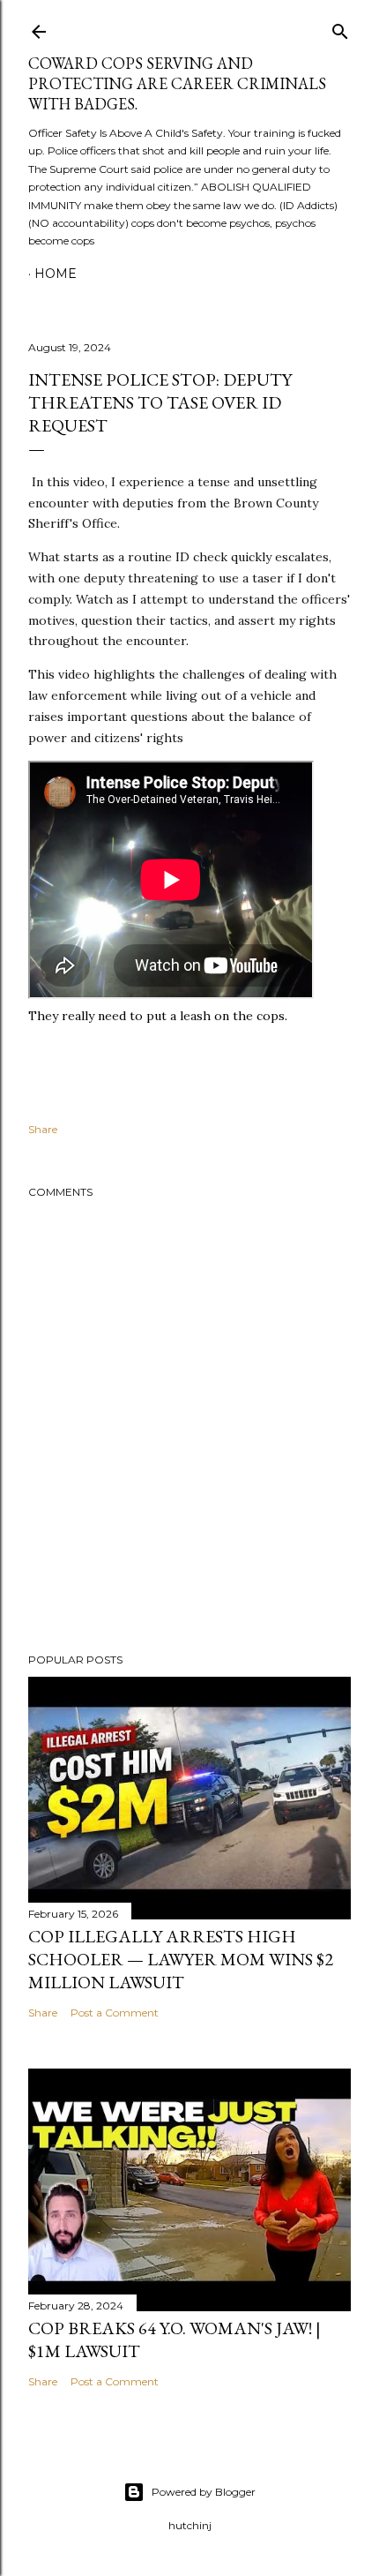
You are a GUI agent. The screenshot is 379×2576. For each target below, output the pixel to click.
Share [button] (43, 1129)
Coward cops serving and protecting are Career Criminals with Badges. (177, 83)
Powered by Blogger (204, 2492)
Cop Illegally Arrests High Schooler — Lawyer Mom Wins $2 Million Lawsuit (181, 1959)
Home (56, 274)
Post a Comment (115, 2013)
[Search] (340, 28)
